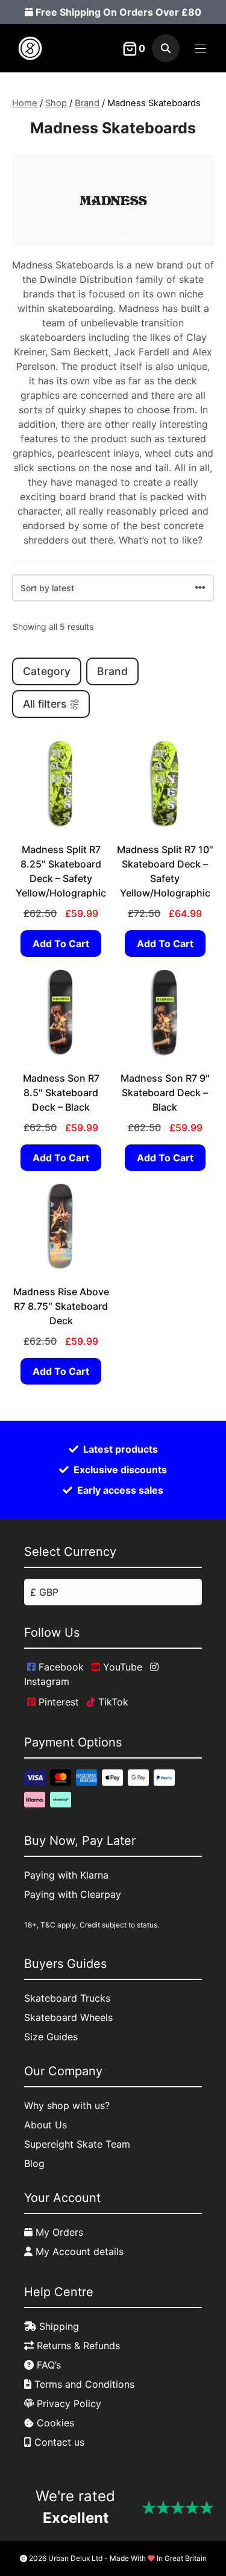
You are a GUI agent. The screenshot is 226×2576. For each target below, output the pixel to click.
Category (47, 671)
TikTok (112, 1702)
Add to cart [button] (61, 944)
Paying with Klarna (66, 1875)
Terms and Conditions (83, 2384)
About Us (46, 2125)
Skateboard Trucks (67, 1998)
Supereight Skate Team (77, 2144)
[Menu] (200, 49)
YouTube (121, 1667)
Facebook (60, 1667)
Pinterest (57, 1702)
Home (25, 103)
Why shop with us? (67, 2105)
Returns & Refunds (77, 2346)
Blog (34, 2163)
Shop (56, 103)
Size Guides (51, 2037)
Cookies (54, 2423)
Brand (87, 103)
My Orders (58, 2232)
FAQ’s (47, 2365)
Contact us (58, 2442)
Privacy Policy (67, 2403)
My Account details (78, 2251)
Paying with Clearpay (73, 1894)
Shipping (58, 2326)
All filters (45, 704)
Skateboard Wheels (68, 2017)
